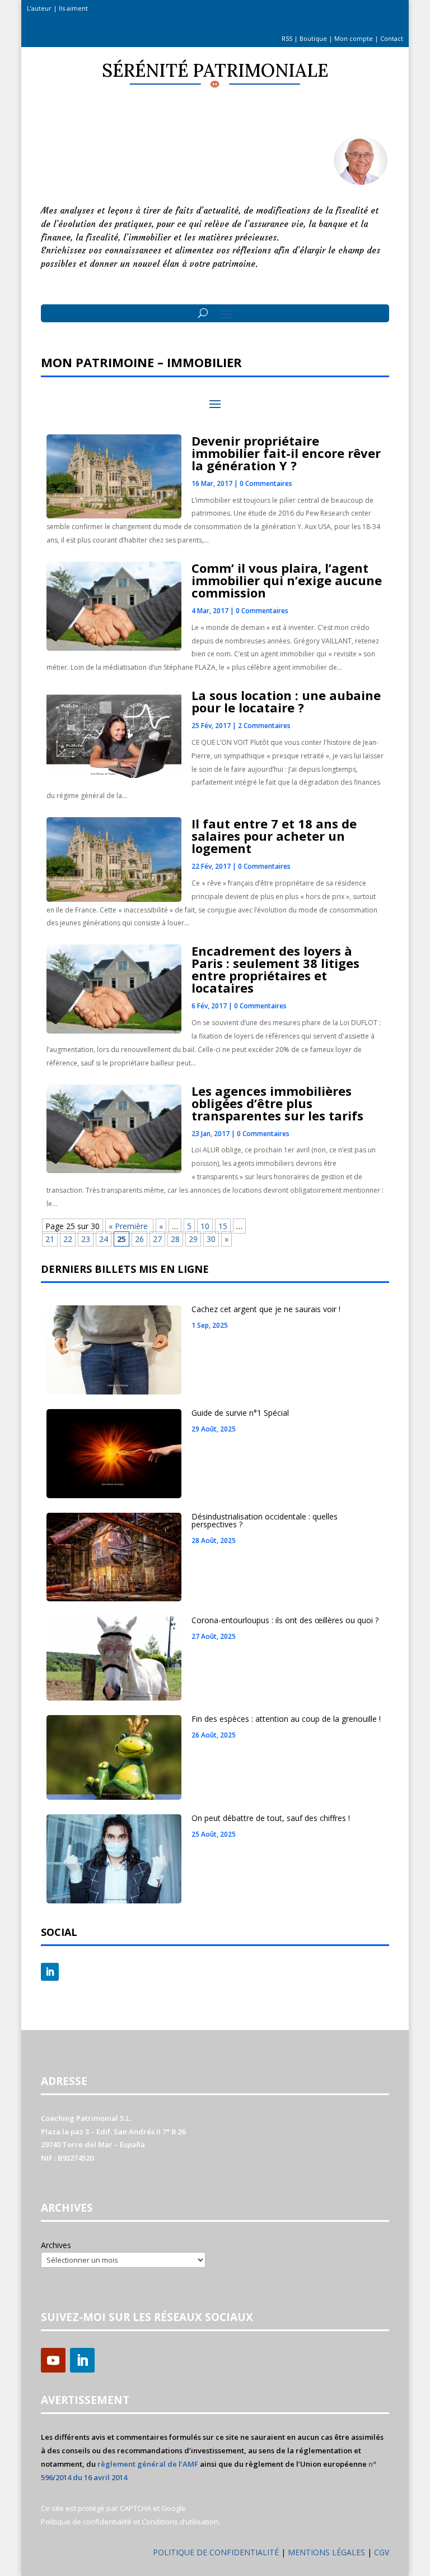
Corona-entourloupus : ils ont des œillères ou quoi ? (285, 1620)
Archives (56, 2245)
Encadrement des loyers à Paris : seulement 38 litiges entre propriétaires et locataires (275, 969)
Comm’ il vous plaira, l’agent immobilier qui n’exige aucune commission (287, 580)
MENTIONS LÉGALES (328, 2552)
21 (50, 1239)
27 (157, 1239)
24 (104, 1239)
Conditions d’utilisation (180, 2522)
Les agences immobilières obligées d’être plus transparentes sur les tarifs (277, 1103)
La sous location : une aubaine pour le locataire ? (286, 701)
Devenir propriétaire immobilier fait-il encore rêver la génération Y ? (286, 453)
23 (86, 1239)
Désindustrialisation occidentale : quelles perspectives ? (265, 1520)
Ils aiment (73, 8)
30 (211, 1239)
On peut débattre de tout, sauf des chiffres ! (271, 1818)
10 (205, 1226)
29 (193, 1239)
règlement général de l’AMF (148, 2464)
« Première (129, 1226)
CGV (382, 2552)
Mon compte (354, 38)
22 (68, 1239)
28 (175, 1239)
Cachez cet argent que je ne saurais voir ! (266, 1309)
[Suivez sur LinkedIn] (50, 1972)
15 (223, 1226)
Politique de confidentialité (86, 2522)
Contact (392, 38)
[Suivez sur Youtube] (53, 2360)
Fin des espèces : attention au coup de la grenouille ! (286, 1719)
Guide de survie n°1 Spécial (240, 1413)
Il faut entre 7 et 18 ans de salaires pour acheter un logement (274, 836)
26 (139, 1239)
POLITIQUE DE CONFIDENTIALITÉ (216, 2552)
